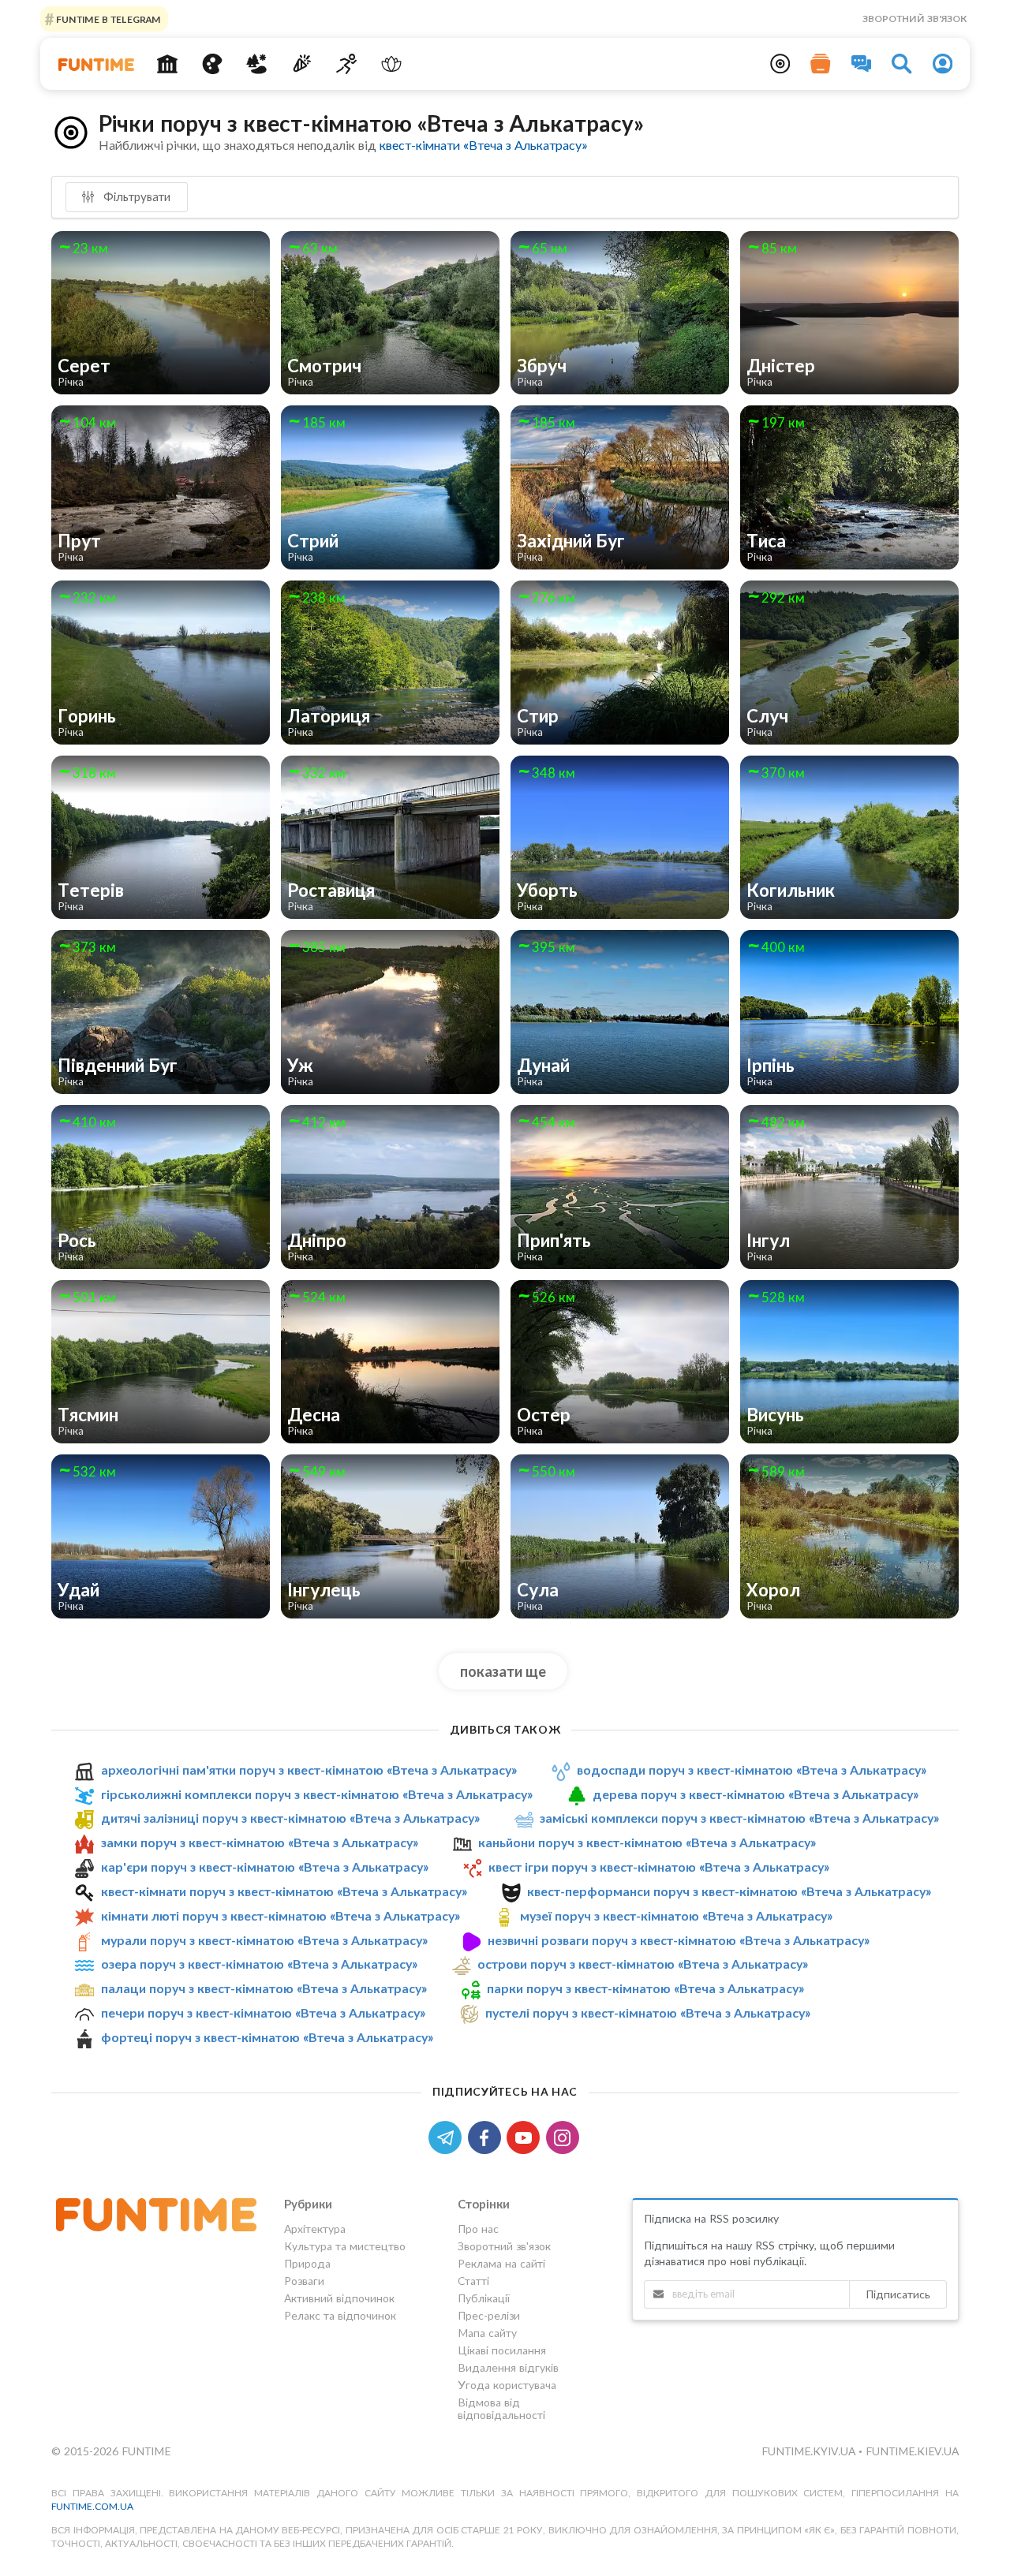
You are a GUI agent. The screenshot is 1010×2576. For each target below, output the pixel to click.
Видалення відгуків (508, 2367)
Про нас (478, 2229)
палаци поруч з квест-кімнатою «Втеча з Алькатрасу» (264, 1988)
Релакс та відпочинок (340, 2315)
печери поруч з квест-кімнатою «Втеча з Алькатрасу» (263, 2012)
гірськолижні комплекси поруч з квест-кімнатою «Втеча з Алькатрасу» (317, 1794)
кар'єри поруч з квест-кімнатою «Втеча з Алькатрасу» (265, 1867)
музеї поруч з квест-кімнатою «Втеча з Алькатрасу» (676, 1915)
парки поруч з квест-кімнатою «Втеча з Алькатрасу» (645, 1988)
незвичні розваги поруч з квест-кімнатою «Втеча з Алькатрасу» (679, 1940)
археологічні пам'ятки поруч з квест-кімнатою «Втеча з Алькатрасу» (309, 1770)
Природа (307, 2263)
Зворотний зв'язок (915, 19)
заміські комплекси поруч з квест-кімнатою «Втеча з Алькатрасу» (739, 1818)
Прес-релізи (489, 2315)
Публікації (484, 2298)
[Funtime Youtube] (526, 2136)
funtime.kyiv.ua (810, 2451)
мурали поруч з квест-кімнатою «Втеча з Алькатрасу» (264, 1940)
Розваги (304, 2281)
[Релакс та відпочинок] (391, 64)
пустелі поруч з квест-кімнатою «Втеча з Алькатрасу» (648, 2012)
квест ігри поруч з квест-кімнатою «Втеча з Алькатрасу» (659, 1867)
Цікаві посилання (502, 2350)
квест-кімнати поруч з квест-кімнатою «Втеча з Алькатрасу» (284, 1891)
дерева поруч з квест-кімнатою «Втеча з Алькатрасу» (756, 1794)
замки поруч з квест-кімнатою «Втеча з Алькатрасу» (260, 1842)
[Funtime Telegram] (448, 2136)
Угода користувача (507, 2385)
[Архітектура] (168, 64)
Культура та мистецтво (345, 2246)
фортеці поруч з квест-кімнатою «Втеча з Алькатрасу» (267, 2037)
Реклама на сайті (501, 2263)
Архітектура (315, 2229)
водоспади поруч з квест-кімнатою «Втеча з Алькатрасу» (752, 1770)
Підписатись (898, 2294)
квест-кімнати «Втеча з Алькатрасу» (483, 145)
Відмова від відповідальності (501, 2408)
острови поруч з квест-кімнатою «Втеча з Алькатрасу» (643, 1964)
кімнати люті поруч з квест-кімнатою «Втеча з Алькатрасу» (281, 1915)
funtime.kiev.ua (912, 2451)
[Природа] (257, 64)
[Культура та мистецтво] (212, 64)
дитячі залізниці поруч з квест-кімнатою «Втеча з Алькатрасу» (290, 1818)
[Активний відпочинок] (347, 64)
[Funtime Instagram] (564, 2136)
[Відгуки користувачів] (862, 64)
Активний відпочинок (339, 2298)
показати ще (503, 1671)
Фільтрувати (135, 196)
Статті (473, 2281)
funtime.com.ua (92, 2506)
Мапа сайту (487, 2333)
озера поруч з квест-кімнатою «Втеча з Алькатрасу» (259, 1964)
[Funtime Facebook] (488, 2136)
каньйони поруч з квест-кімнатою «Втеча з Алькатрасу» (647, 1842)
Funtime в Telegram (107, 19)
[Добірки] (821, 64)
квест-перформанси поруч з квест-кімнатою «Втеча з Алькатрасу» (729, 1891)
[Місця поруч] (780, 64)
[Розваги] (302, 64)
